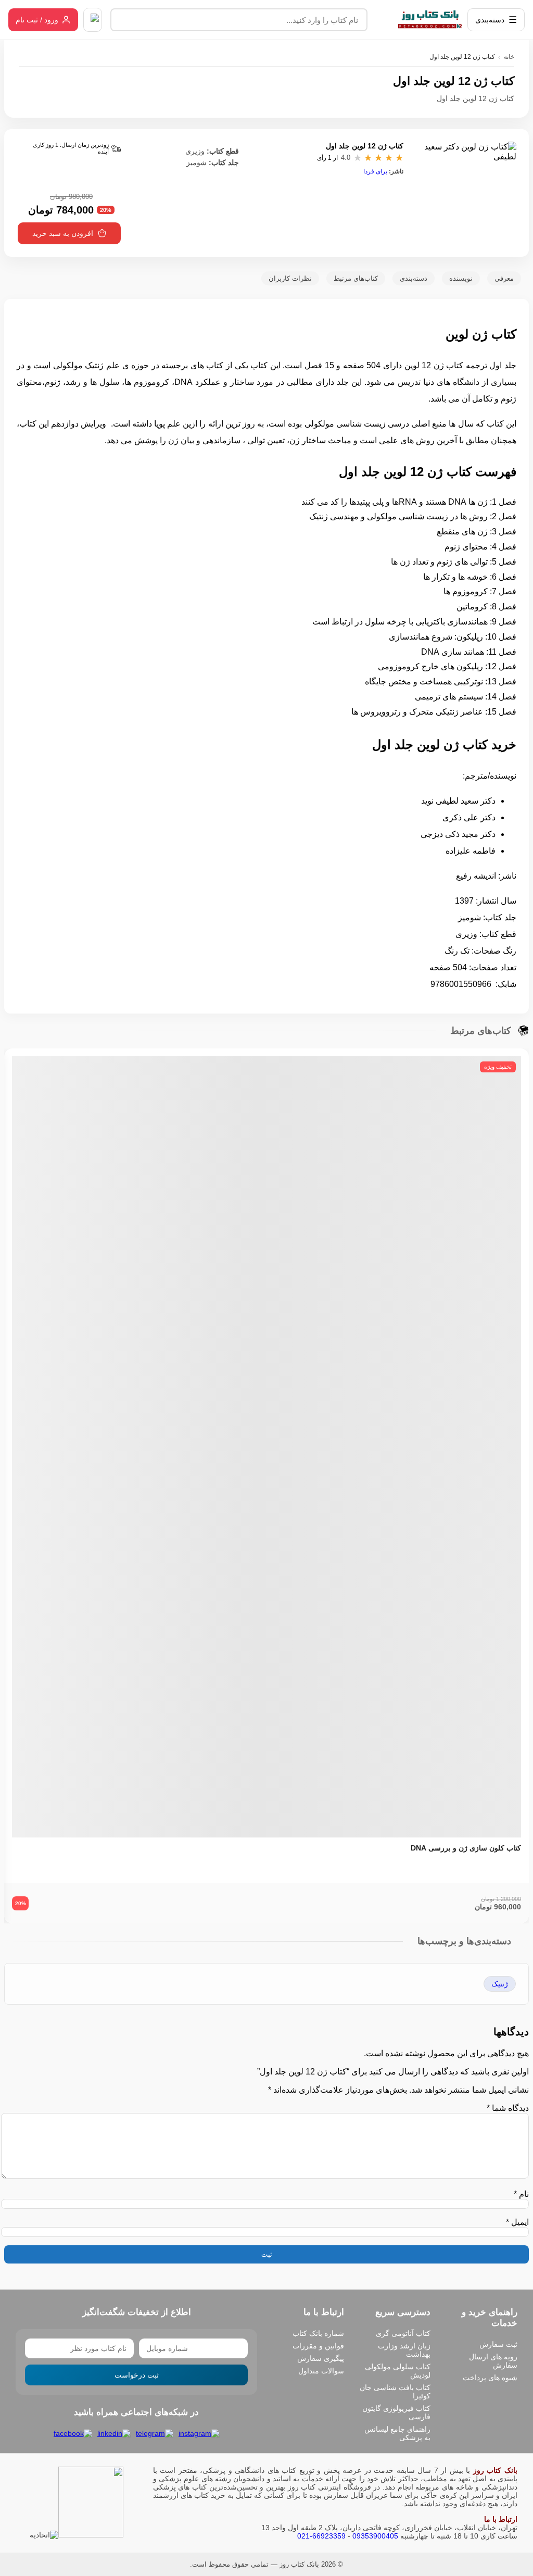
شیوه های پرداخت (490, 2378)
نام (521, 2194)
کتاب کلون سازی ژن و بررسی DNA (466, 1848)
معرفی (504, 278)
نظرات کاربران (290, 278)
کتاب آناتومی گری (403, 2333)
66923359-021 (321, 2536)
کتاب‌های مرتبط (356, 278)
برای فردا (375, 171)
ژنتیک (500, 1984)
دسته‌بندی (414, 278)
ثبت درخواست (137, 2375)
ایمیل (517, 2222)
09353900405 (375, 2536)
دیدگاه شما (508, 2108)
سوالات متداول (321, 2371)
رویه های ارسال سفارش (493, 2361)
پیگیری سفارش (321, 2358)
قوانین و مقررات (318, 2346)
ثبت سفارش (498, 2344)
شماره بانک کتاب (318, 2333)
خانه (509, 57)
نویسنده (461, 278)
